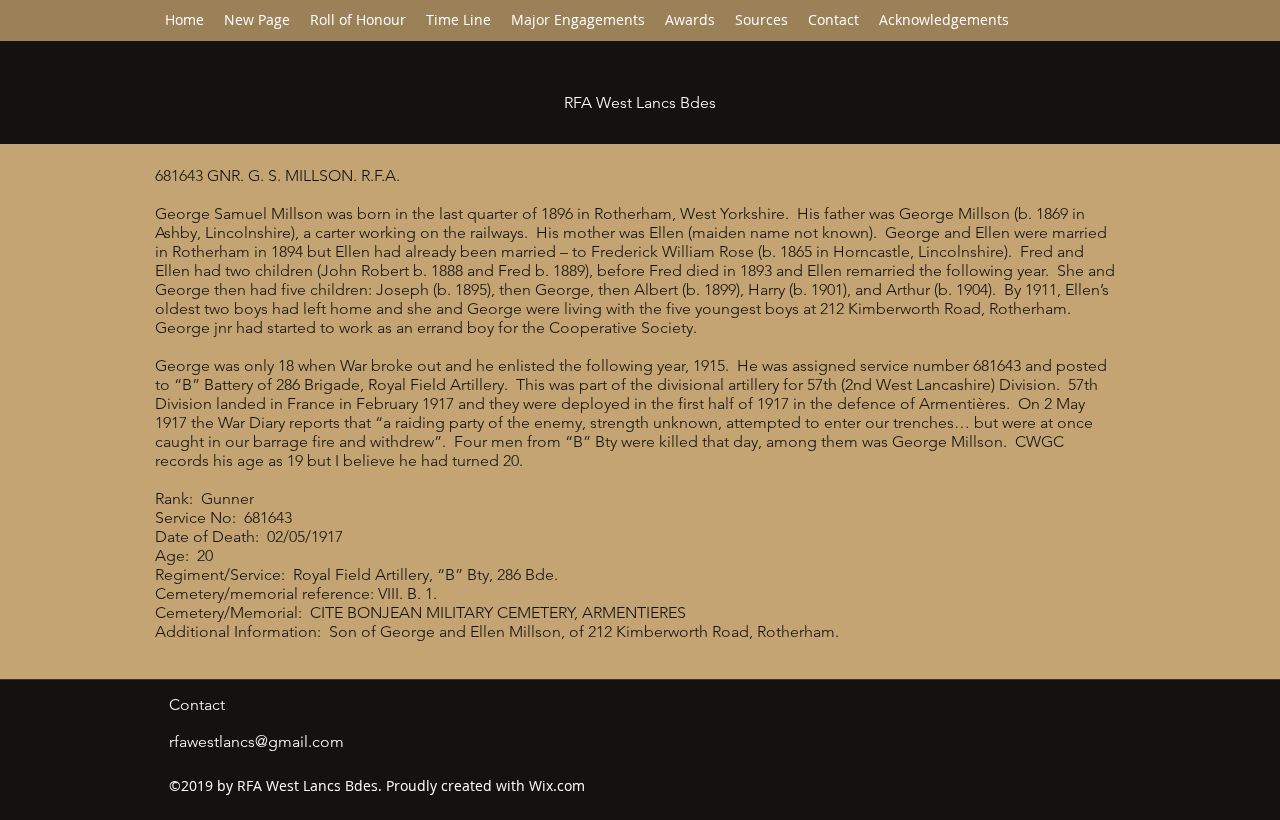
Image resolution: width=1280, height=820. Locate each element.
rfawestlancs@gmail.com (256, 741)
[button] (458, 20)
